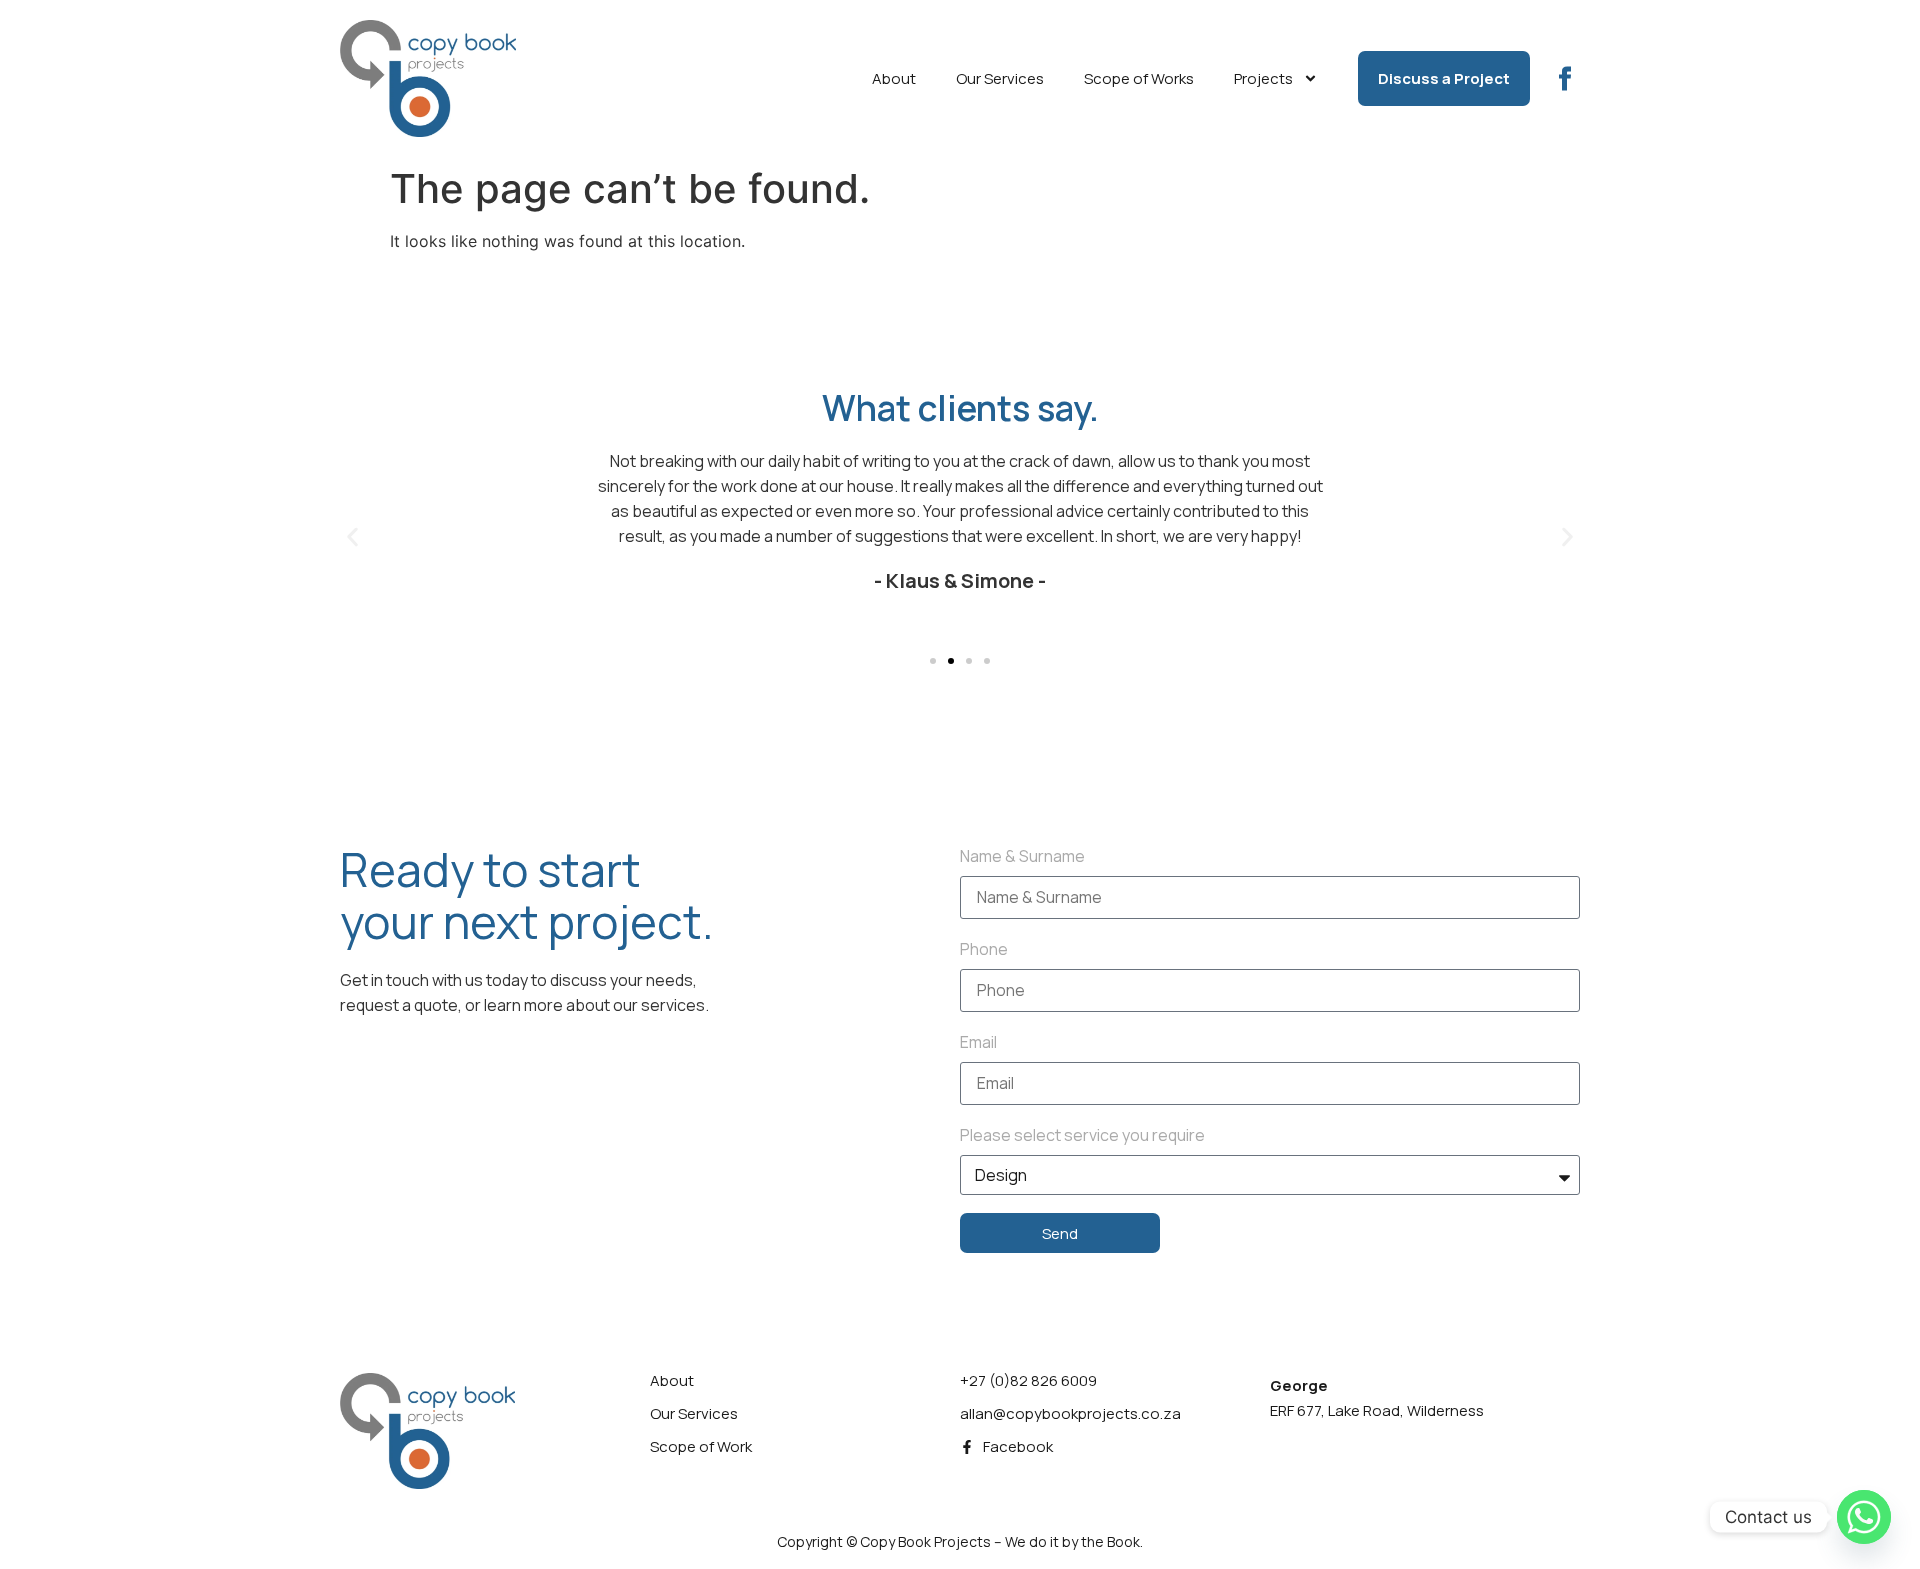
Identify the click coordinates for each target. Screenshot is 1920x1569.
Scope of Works (1139, 78)
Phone (984, 949)
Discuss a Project (1444, 78)
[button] (352, 536)
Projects (1263, 78)
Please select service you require (1082, 1135)
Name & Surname (1022, 856)
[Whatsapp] (1864, 1517)
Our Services (1000, 78)
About (894, 78)
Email (978, 1042)
